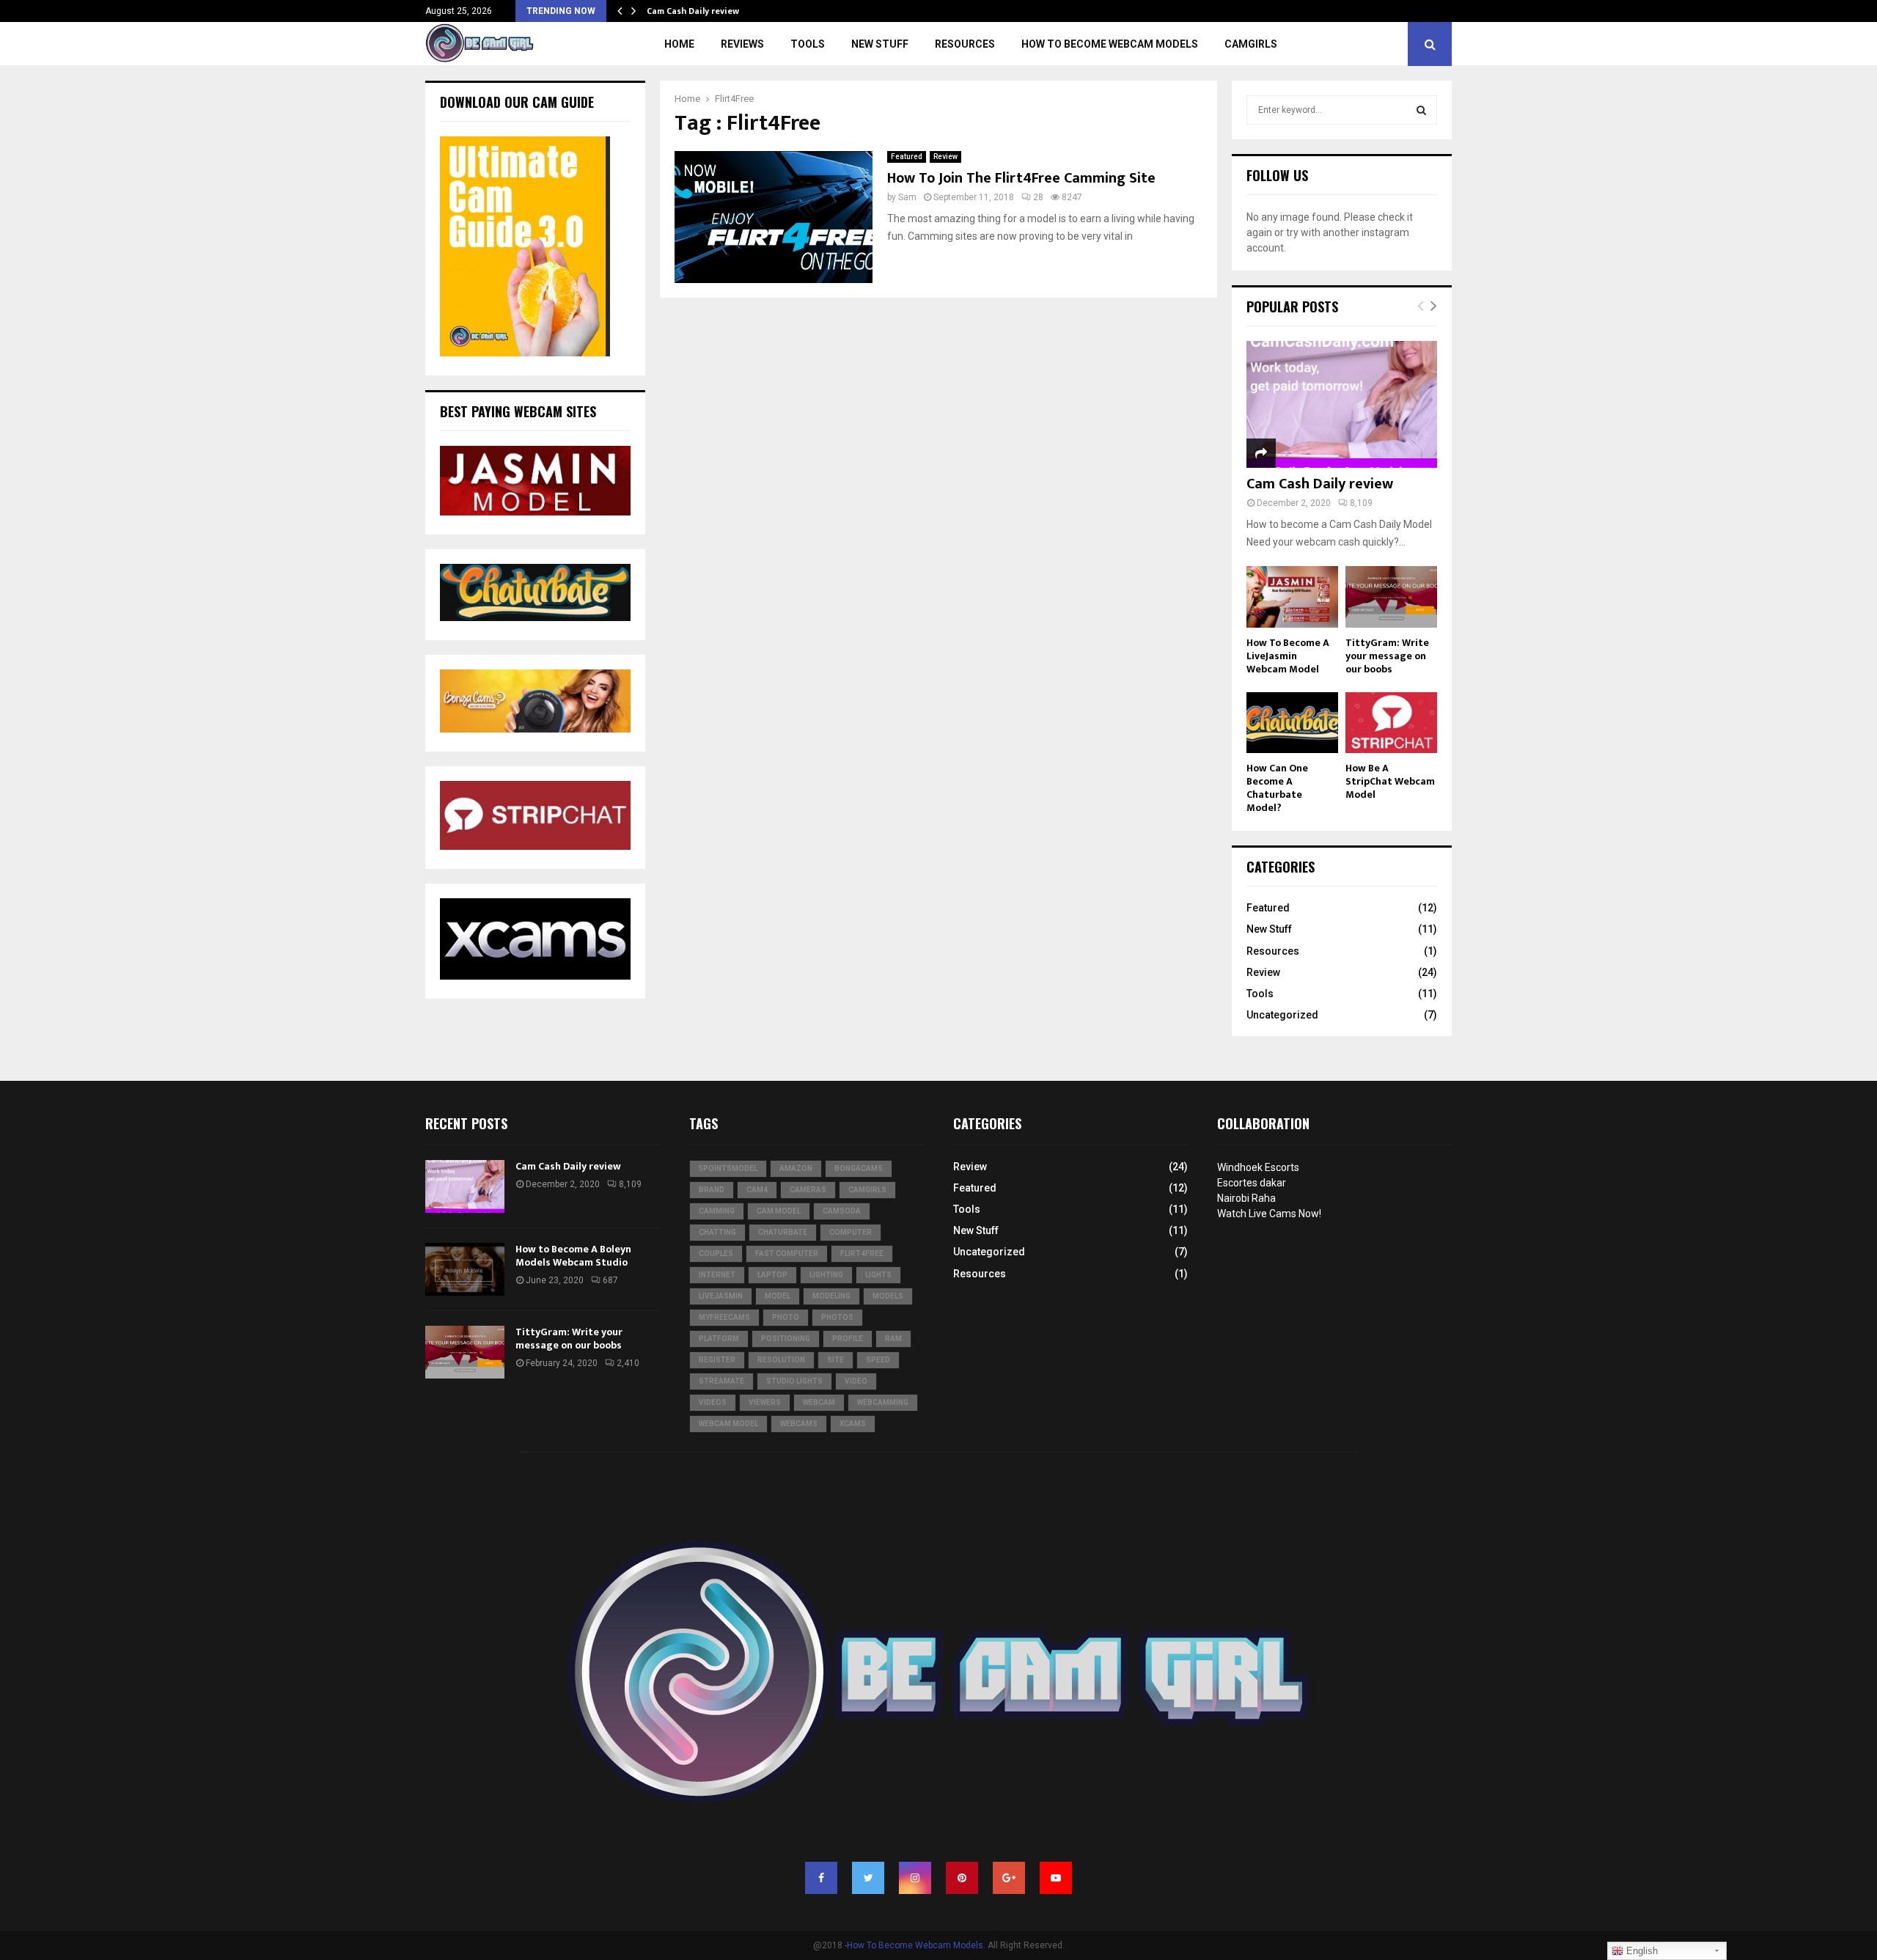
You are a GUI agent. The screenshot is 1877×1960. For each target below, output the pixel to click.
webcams (799, 1424)
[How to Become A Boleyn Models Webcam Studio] (465, 1269)
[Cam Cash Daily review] (1342, 404)
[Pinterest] (962, 1878)
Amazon (796, 1168)
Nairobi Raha (1246, 1198)
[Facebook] (821, 1878)
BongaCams (859, 1168)
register (717, 1360)
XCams (853, 1424)
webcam (819, 1402)
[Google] (1009, 1878)
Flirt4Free (862, 1254)
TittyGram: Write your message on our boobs (1387, 656)
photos (837, 1317)
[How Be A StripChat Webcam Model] (1391, 723)
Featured (907, 157)
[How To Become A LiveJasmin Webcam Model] (1292, 597)
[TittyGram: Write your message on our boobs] (1391, 597)
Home (679, 44)
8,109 (1361, 503)
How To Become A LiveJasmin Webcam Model (1288, 656)
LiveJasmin (721, 1296)
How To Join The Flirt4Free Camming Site (1021, 178)
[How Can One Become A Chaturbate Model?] (1292, 723)
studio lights (794, 1381)
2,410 (628, 1363)
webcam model (728, 1424)
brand (712, 1190)
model (778, 1296)
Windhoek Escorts (1258, 1167)
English (1641, 1951)
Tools (808, 44)
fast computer (787, 1254)
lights (878, 1275)
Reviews (742, 44)
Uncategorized (1282, 1015)
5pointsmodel (728, 1168)
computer (851, 1232)
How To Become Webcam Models (1110, 44)
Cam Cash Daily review (693, 11)
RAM (893, 1339)
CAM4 (757, 1190)
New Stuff (880, 44)
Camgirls (1251, 44)
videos (713, 1402)
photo (786, 1317)
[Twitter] (868, 1878)
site (835, 1360)
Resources (965, 44)
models (888, 1296)
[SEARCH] (1421, 110)
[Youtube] (1056, 1878)
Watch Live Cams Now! (1269, 1214)
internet (717, 1275)
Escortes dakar (1252, 1183)
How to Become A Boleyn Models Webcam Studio (573, 1256)
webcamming (883, 1402)
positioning (786, 1339)
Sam (907, 197)
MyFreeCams (724, 1317)
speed (878, 1360)
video (856, 1381)
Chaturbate (783, 1232)
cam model (779, 1211)
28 (1038, 197)
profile (848, 1339)
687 (610, 1280)
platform (719, 1339)
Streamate (721, 1381)
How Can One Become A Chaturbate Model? (1277, 788)
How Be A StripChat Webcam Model (1390, 781)
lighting (826, 1275)
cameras (808, 1190)
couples (716, 1254)
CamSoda (842, 1211)
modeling (831, 1296)
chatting (717, 1232)
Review (945, 157)
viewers (765, 1402)
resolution (781, 1360)
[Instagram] (915, 1878)
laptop (772, 1275)
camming (717, 1211)
